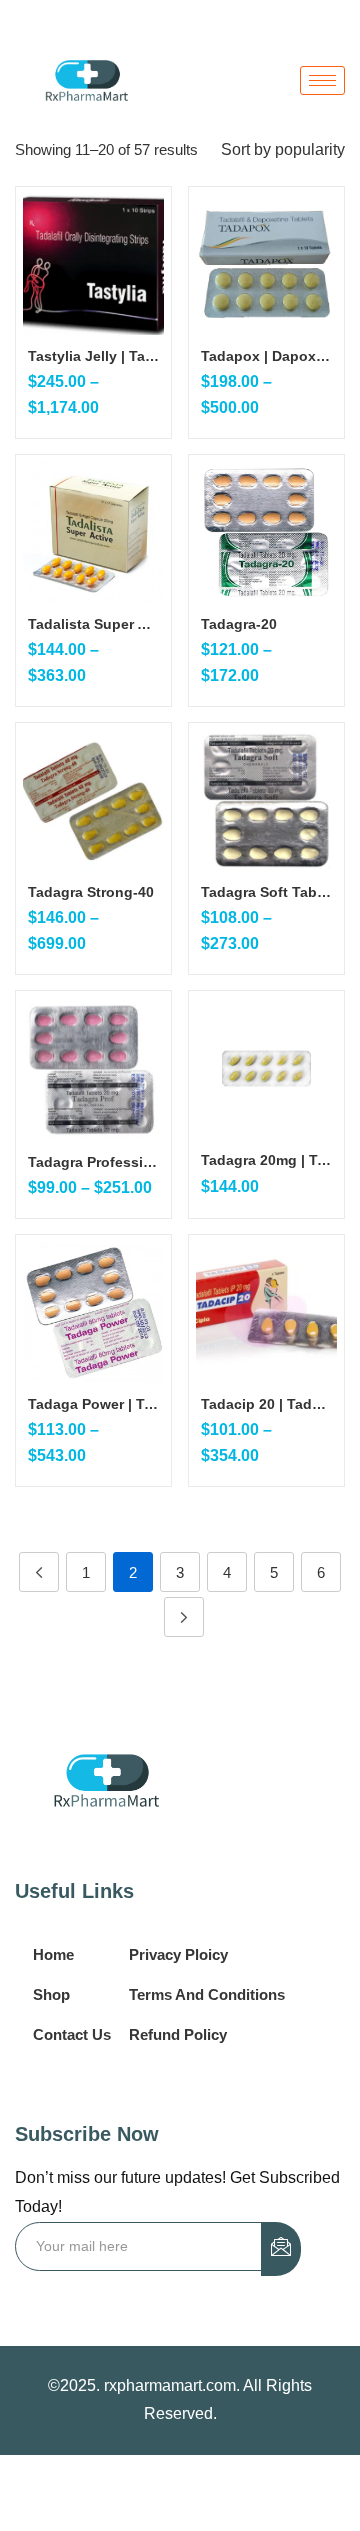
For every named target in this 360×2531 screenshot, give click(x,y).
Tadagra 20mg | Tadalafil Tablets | (266, 1160)
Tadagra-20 (239, 624)
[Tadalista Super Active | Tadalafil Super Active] (93, 532)
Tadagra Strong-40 (91, 892)
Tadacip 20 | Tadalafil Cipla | (266, 1404)
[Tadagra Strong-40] (93, 800)
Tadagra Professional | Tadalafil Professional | (93, 1162)
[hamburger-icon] (322, 80)
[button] (283, 150)
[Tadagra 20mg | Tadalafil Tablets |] (266, 1068)
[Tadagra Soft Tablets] (266, 800)
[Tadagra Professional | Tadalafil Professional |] (93, 1069)
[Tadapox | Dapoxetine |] (266, 264)
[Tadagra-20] (266, 532)
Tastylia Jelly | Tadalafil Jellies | (93, 356)
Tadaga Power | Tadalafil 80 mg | (93, 1404)
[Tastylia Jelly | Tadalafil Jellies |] (93, 264)
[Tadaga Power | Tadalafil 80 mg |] (93, 1312)
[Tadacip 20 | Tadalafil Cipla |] (266, 1312)
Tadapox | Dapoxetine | (266, 356)
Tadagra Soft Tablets (266, 892)
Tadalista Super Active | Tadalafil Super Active (93, 624)
